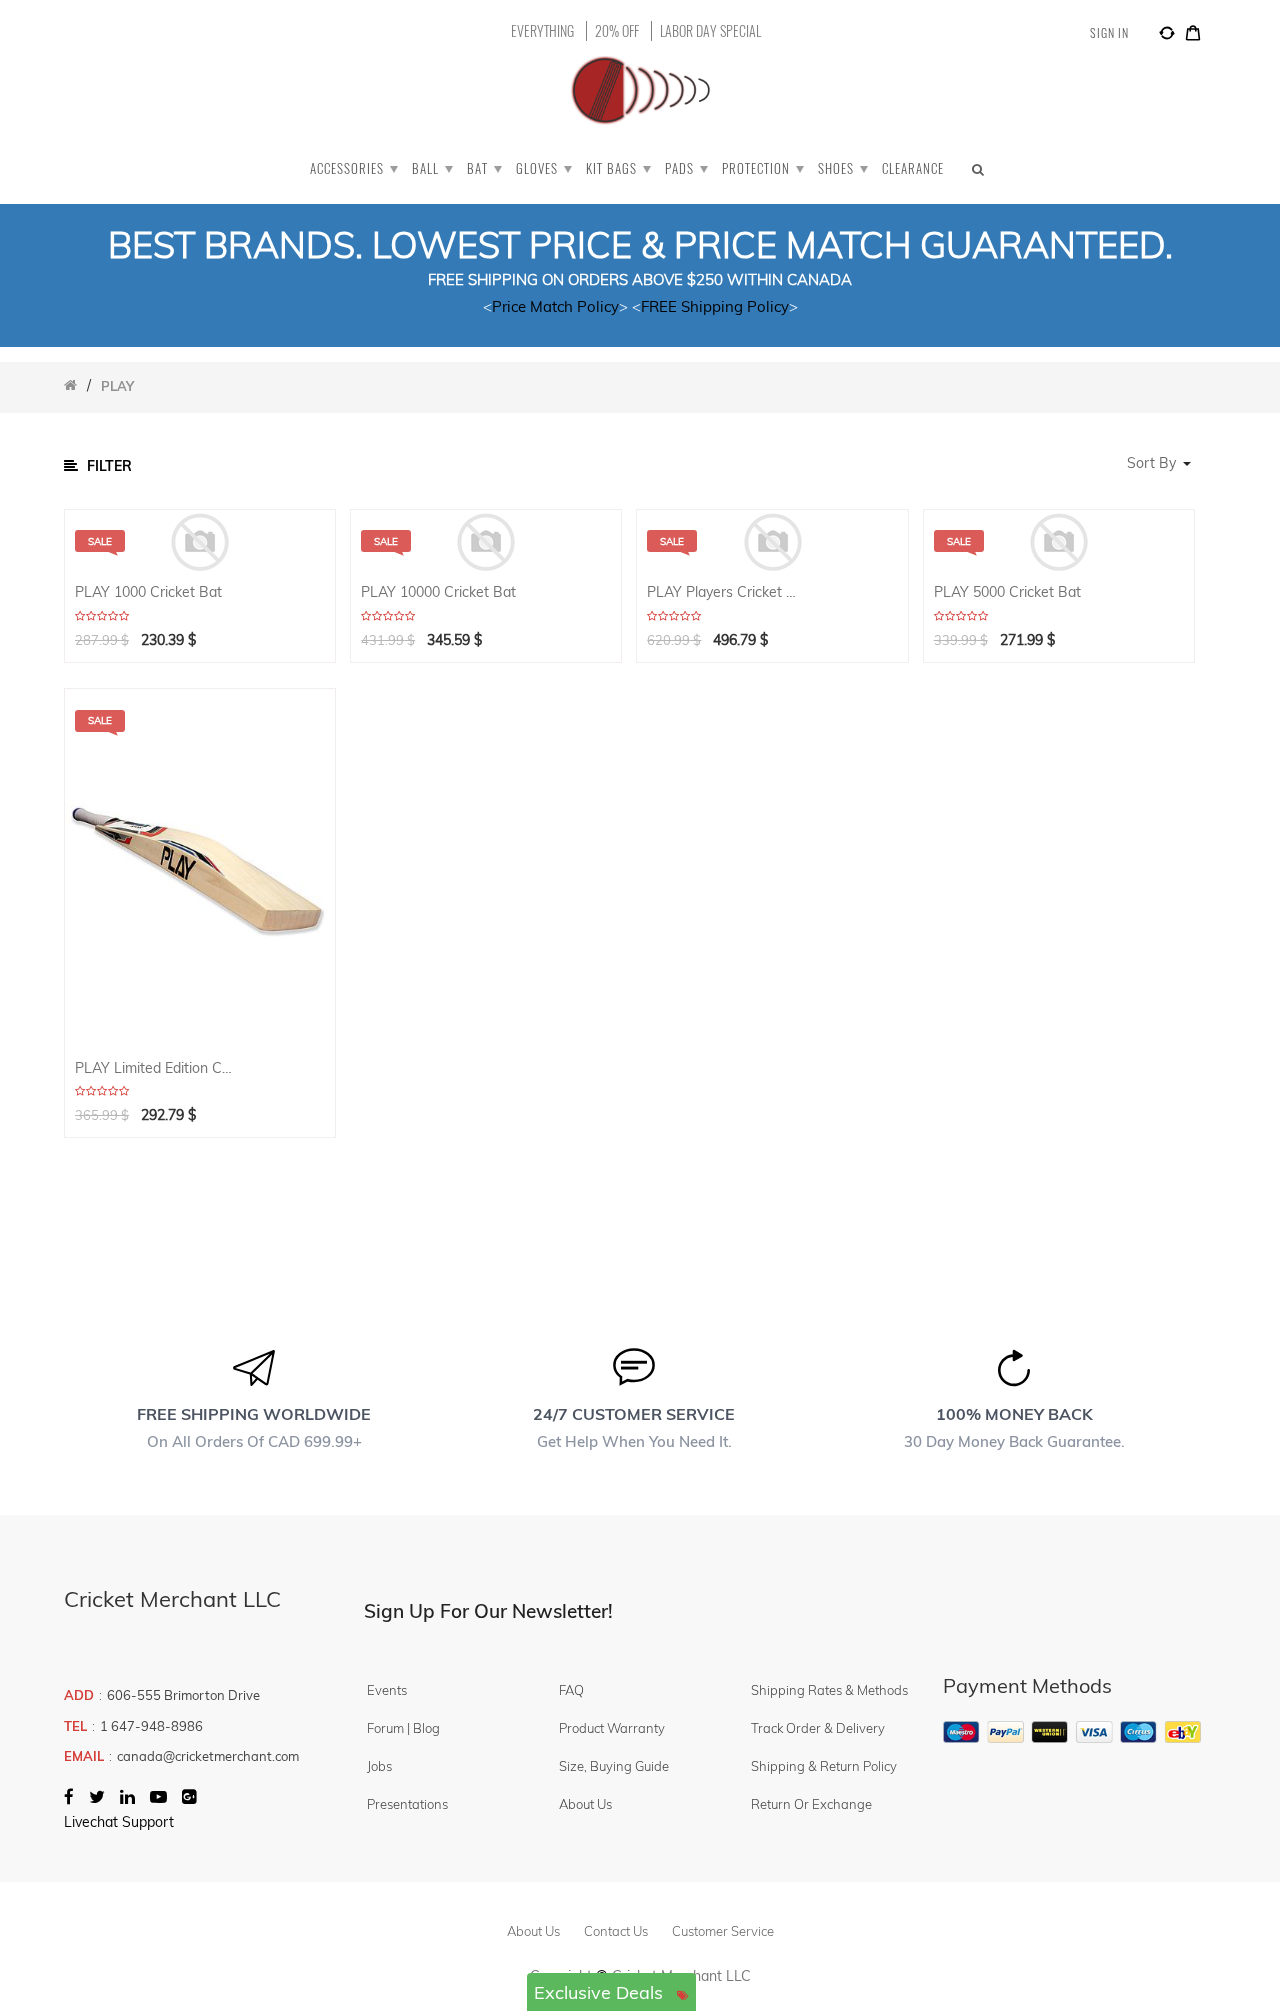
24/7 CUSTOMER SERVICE (634, 1414)
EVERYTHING (542, 31)
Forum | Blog (403, 1728)
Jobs (379, 1766)
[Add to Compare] (1167, 36)
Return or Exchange (811, 1804)
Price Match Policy (555, 306)
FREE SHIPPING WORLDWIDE (254, 1414)
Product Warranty (612, 1728)
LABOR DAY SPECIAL (710, 31)
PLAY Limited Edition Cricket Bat (154, 1068)
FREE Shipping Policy (715, 306)
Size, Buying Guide (614, 1766)
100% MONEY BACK (1014, 1414)
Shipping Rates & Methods (829, 1690)
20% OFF (617, 31)
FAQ (571, 1690)
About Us (585, 1804)
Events (387, 1690)
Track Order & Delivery (818, 1728)
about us (533, 1931)
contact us (616, 1931)
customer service (723, 1931)
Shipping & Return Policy (824, 1766)
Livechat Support (119, 1822)
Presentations (407, 1804)
